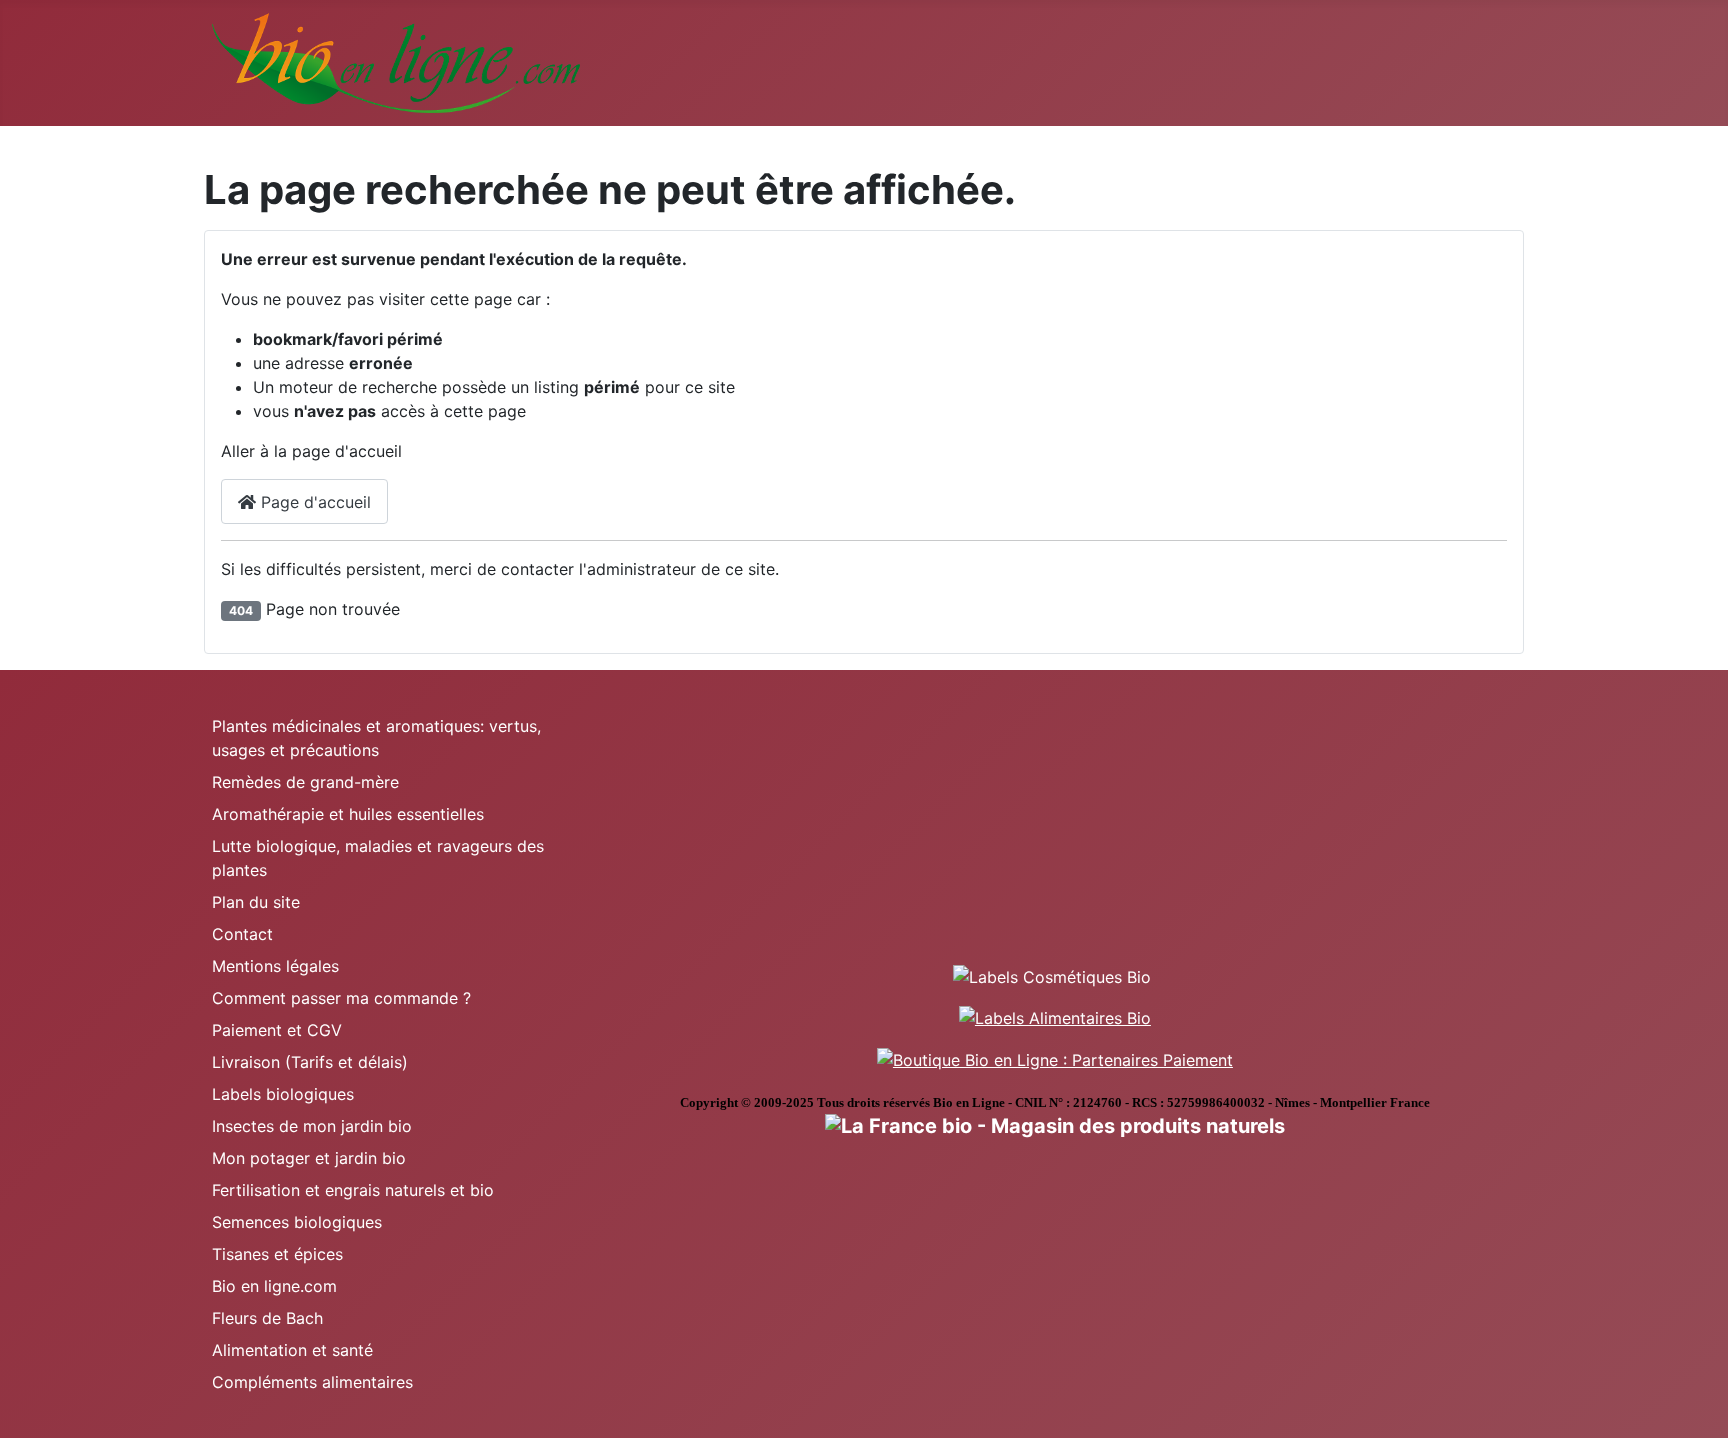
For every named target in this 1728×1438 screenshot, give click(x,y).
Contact (242, 934)
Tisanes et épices (277, 1254)
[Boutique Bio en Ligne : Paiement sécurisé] (1055, 1058)
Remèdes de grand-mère (305, 782)
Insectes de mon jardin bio (312, 1126)
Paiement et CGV (277, 1030)
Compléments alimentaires (312, 1382)
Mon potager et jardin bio (309, 1158)
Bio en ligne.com (274, 1286)
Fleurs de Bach (267, 1318)
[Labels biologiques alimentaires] (1055, 1017)
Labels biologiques (283, 1094)
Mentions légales (275, 966)
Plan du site (256, 902)
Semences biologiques (297, 1222)
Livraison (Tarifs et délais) (310, 1062)
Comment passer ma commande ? (341, 998)
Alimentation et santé (292, 1350)
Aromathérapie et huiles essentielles (348, 814)
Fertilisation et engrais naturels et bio (353, 1190)
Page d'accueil (313, 502)
